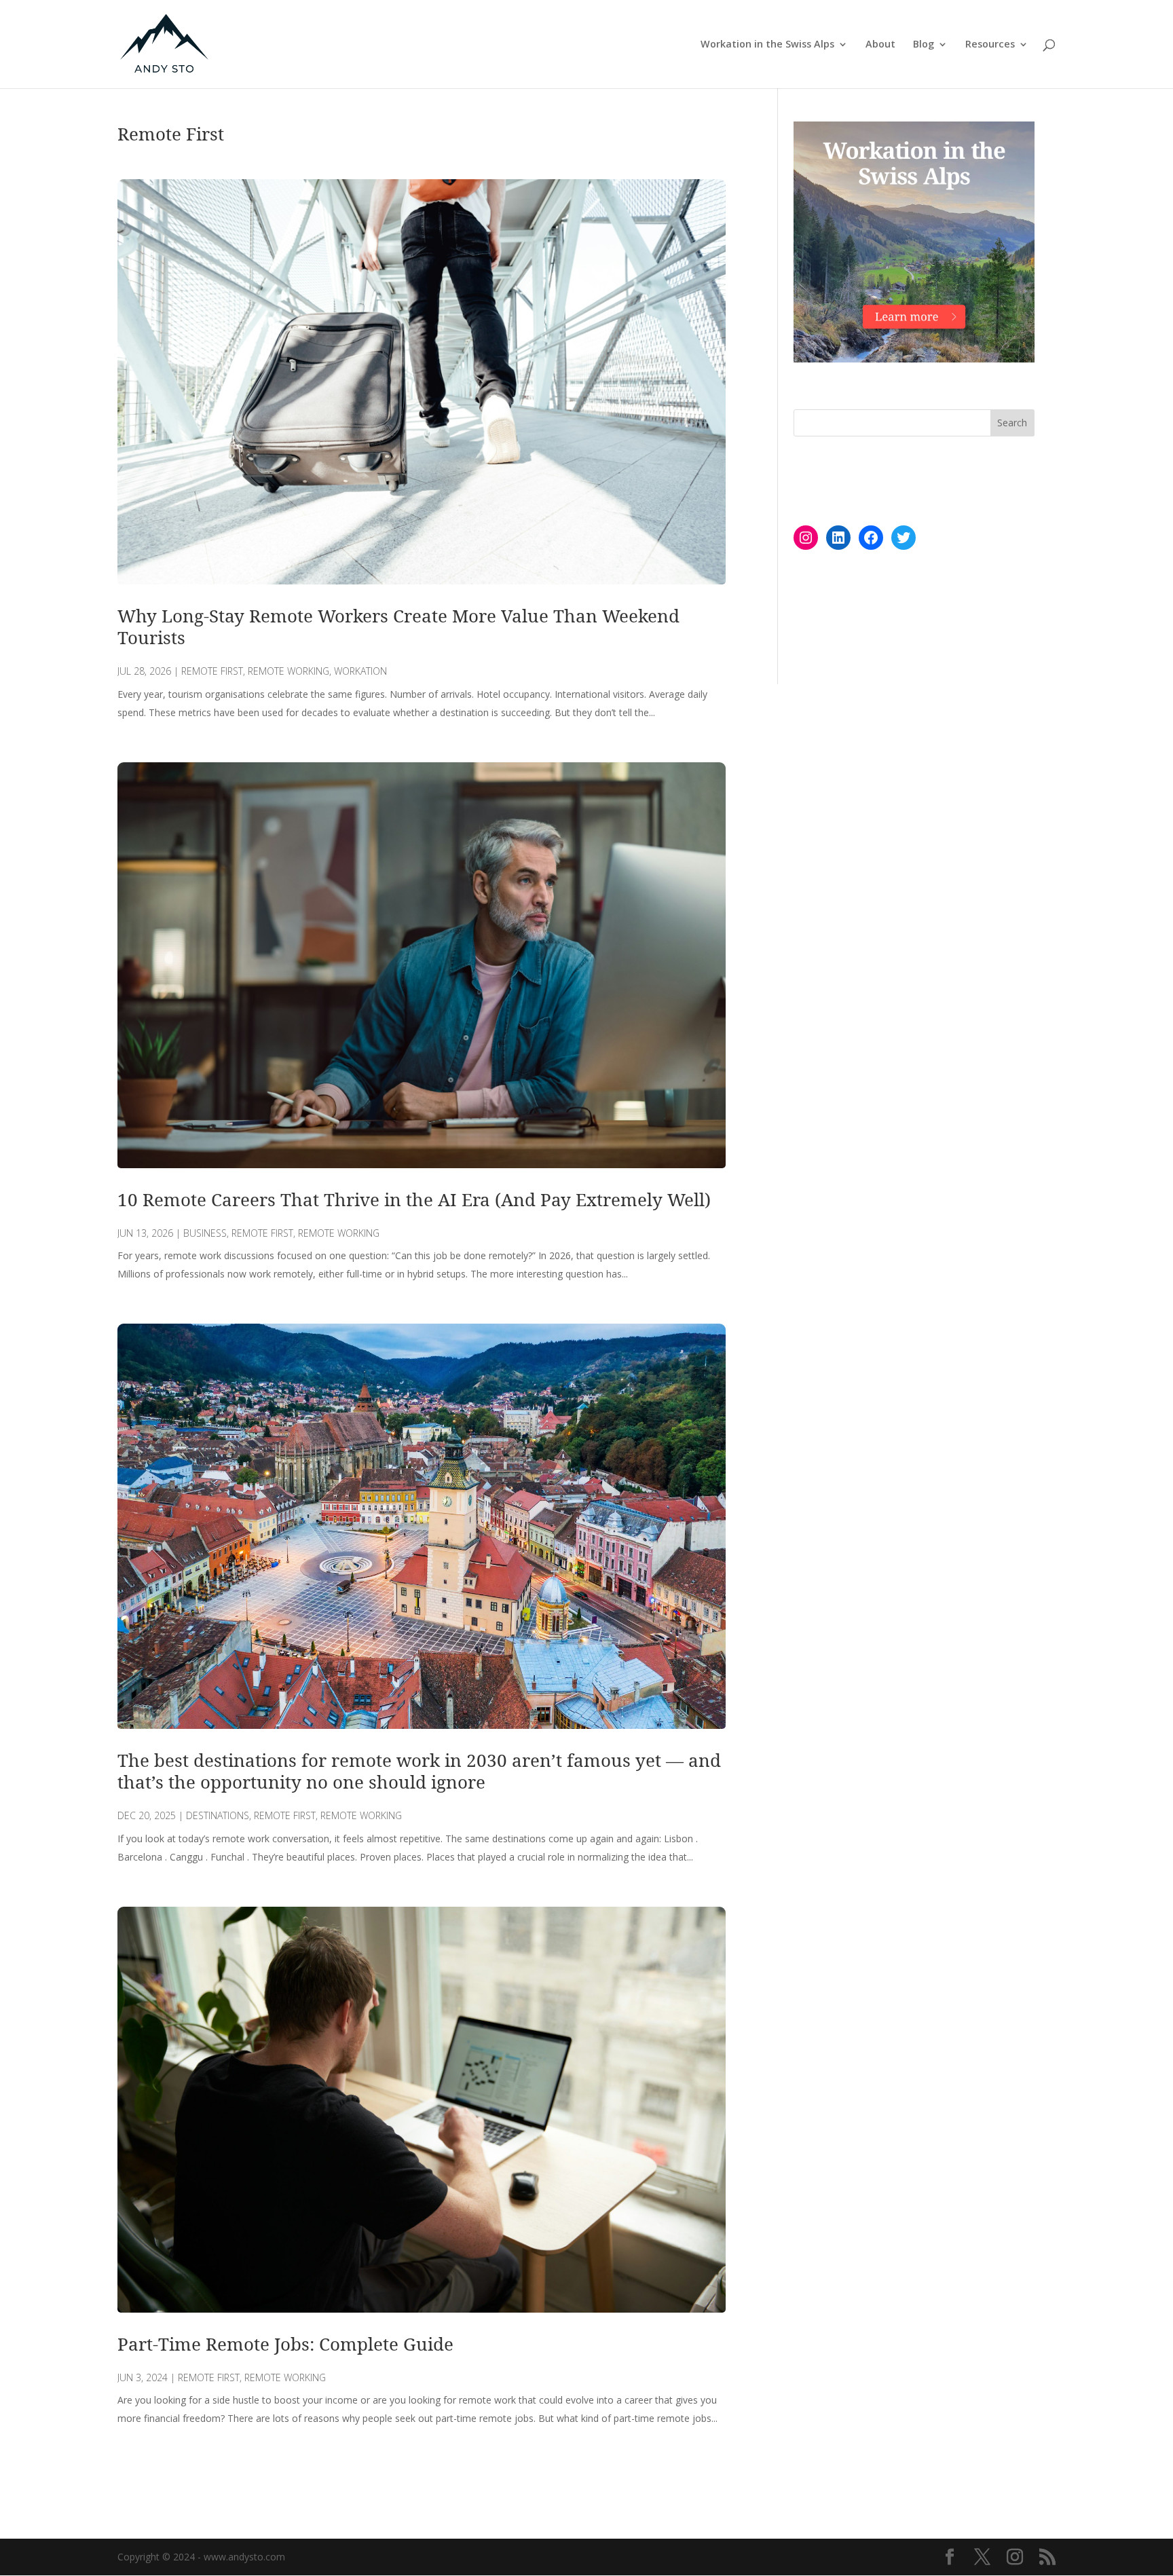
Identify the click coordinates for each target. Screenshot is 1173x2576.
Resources (990, 45)
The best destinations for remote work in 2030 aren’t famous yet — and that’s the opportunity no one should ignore (419, 1771)
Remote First (212, 671)
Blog (924, 45)
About (880, 45)
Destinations (218, 1815)
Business (205, 1233)
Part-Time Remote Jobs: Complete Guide (285, 2344)
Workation (360, 671)
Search (1012, 423)
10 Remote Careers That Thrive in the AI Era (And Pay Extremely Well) (414, 1199)
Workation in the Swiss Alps (767, 45)
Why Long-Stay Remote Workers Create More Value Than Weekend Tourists (398, 627)
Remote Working (288, 671)
